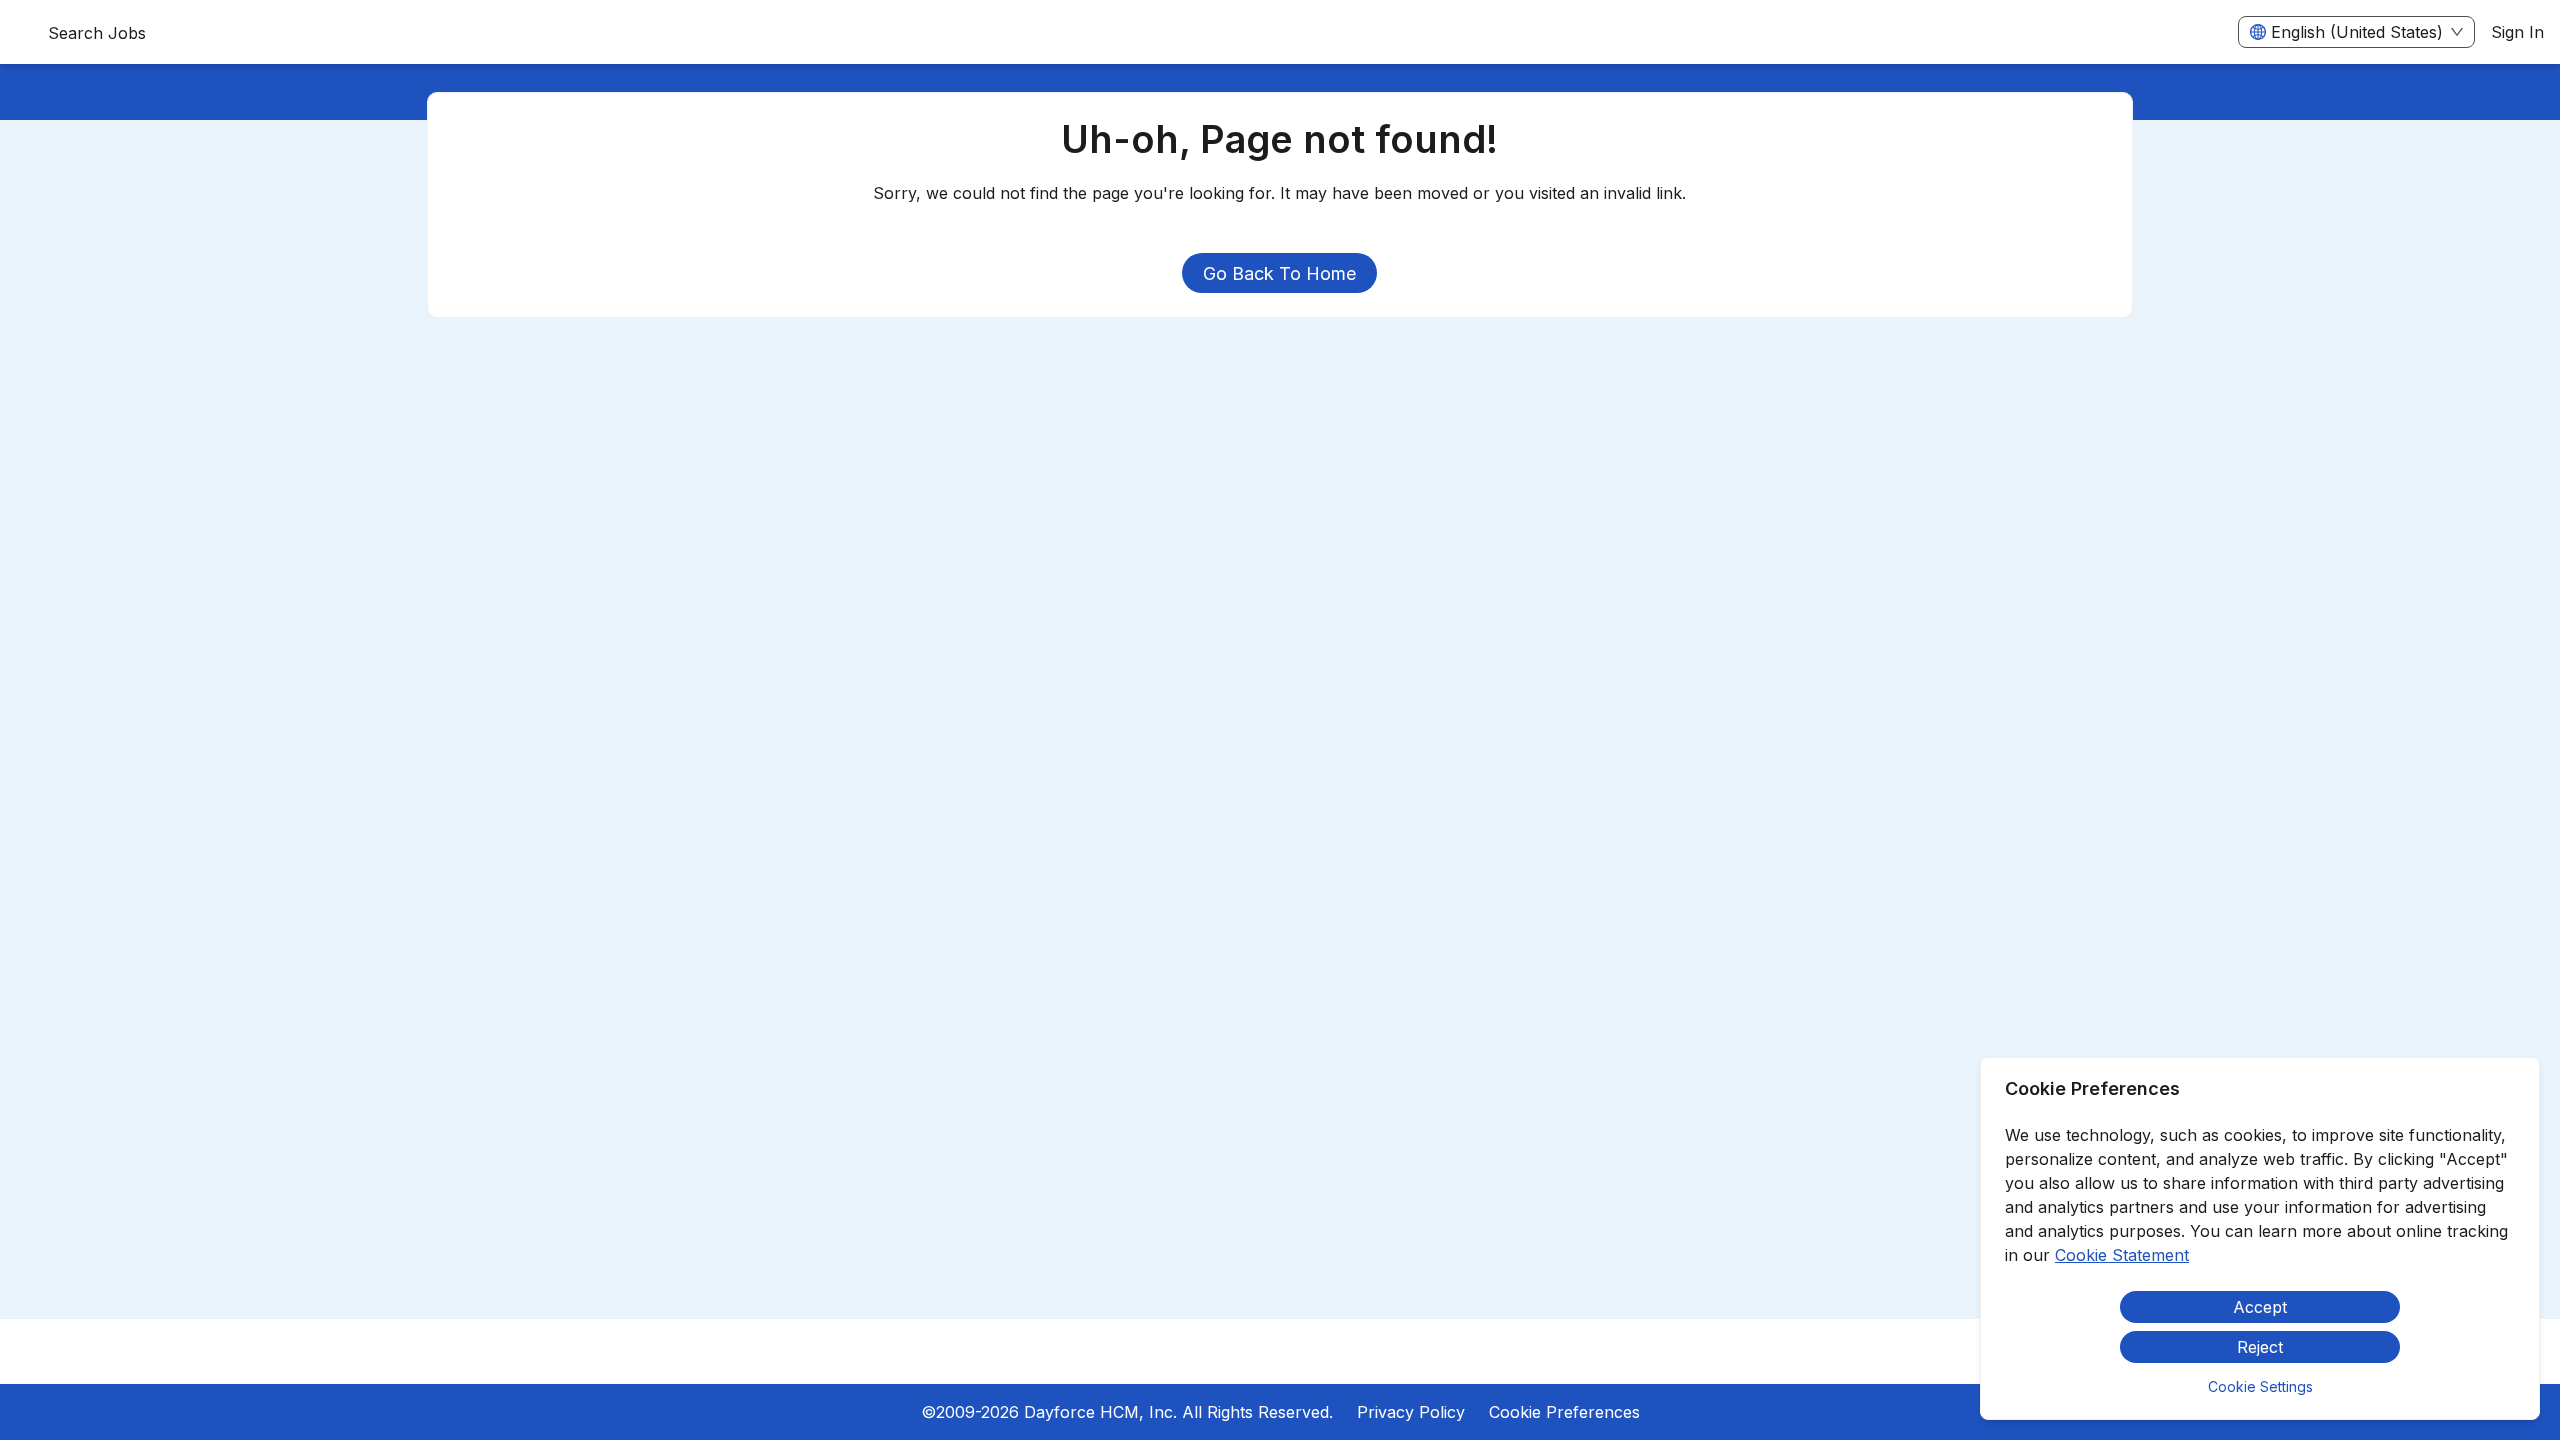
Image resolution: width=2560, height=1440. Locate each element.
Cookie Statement (2122, 1255)
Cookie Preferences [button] (1564, 1412)
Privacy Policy (1411, 1412)
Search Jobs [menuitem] (97, 33)
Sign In (2517, 32)
